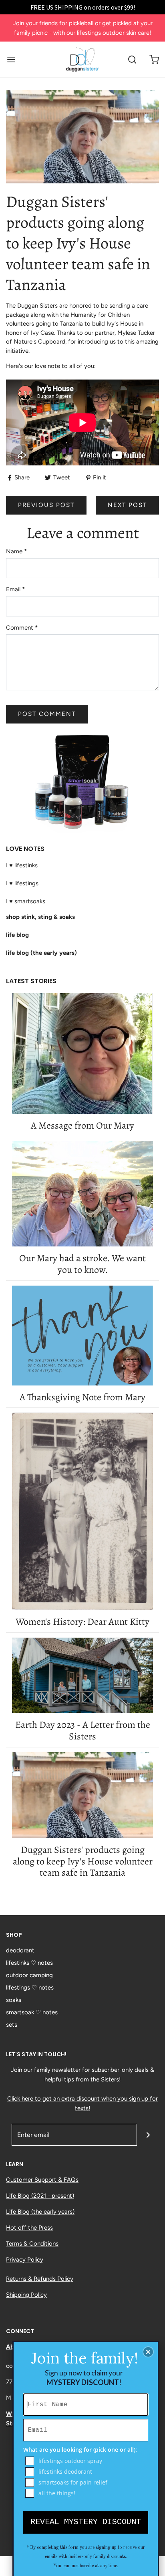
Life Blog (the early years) (40, 2212)
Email (15, 589)
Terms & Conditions (32, 2244)
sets (12, 2025)
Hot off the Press (29, 2228)
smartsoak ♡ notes (32, 2012)
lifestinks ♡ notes (29, 1963)
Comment (22, 628)
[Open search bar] (132, 60)
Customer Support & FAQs (42, 2180)
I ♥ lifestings (22, 883)
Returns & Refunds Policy (40, 2279)
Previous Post (46, 505)
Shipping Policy (26, 2295)
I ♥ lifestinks (22, 865)
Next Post (127, 505)
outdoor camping (29, 1975)
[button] (148, 2352)
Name (16, 551)
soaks (14, 2000)
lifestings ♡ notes (30, 1988)
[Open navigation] (11, 60)
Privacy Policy (25, 2260)
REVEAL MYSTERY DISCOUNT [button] (86, 2522)
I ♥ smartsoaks (26, 901)
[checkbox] (87, 2461)
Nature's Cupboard (39, 342)
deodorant (20, 1950)
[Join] (148, 2135)
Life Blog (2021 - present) (40, 2196)
